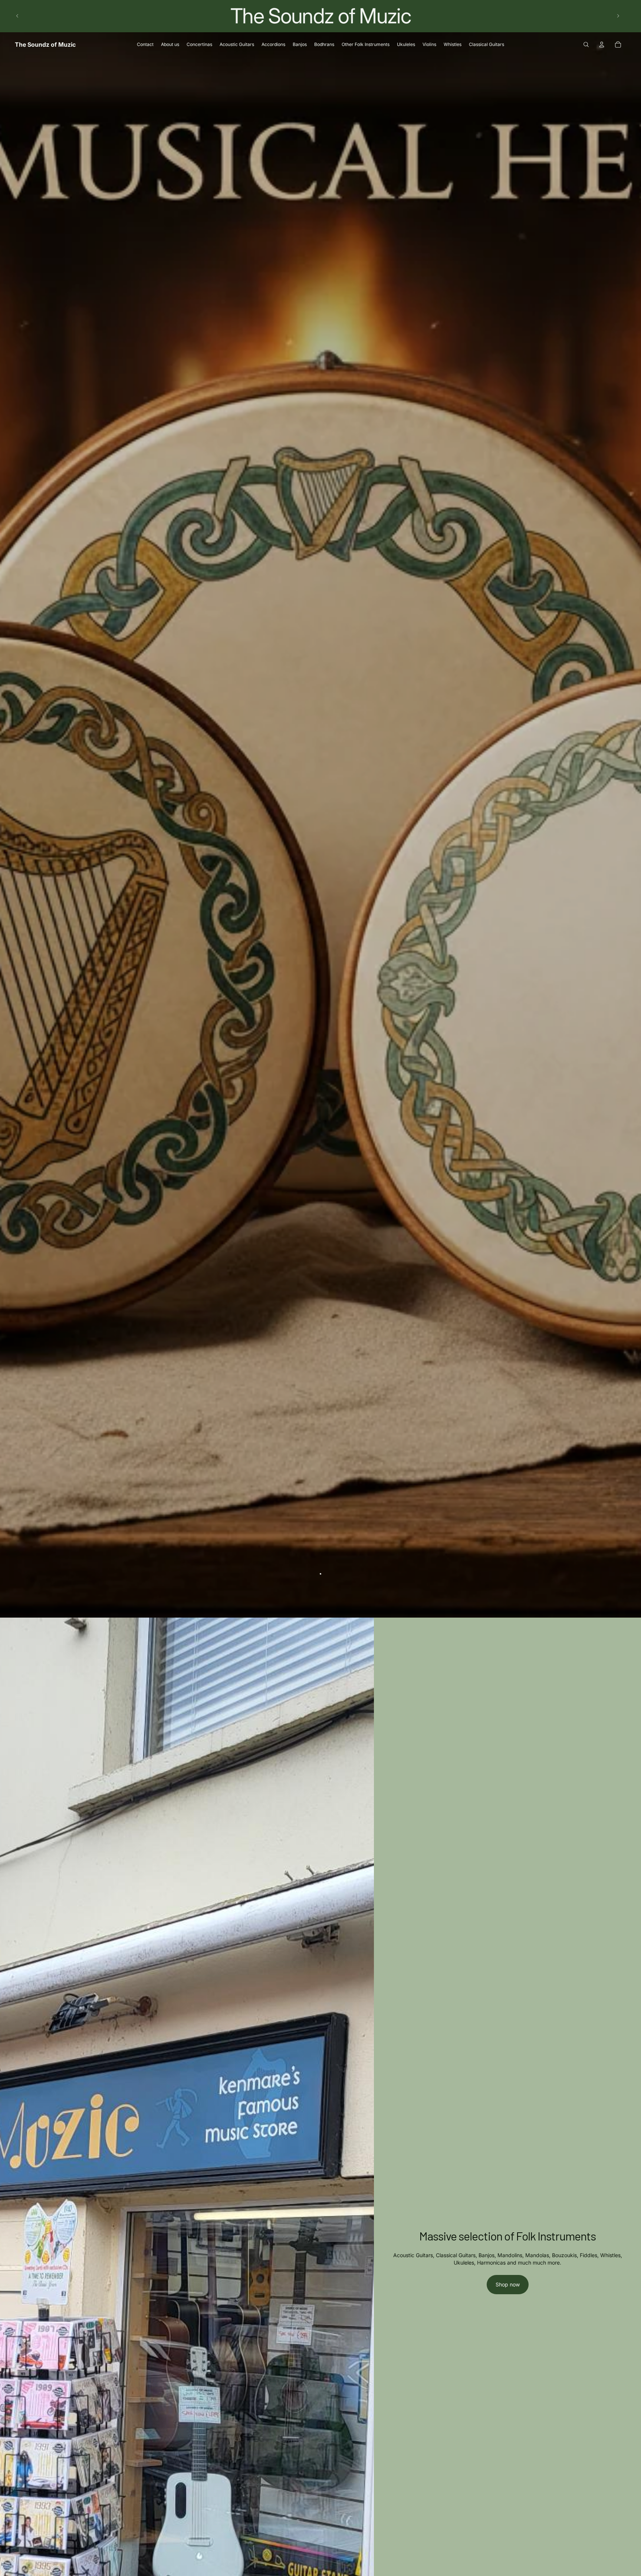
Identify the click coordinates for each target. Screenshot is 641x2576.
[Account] (602, 44)
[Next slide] (618, 16)
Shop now (508, 2284)
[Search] (586, 44)
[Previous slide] (17, 16)
